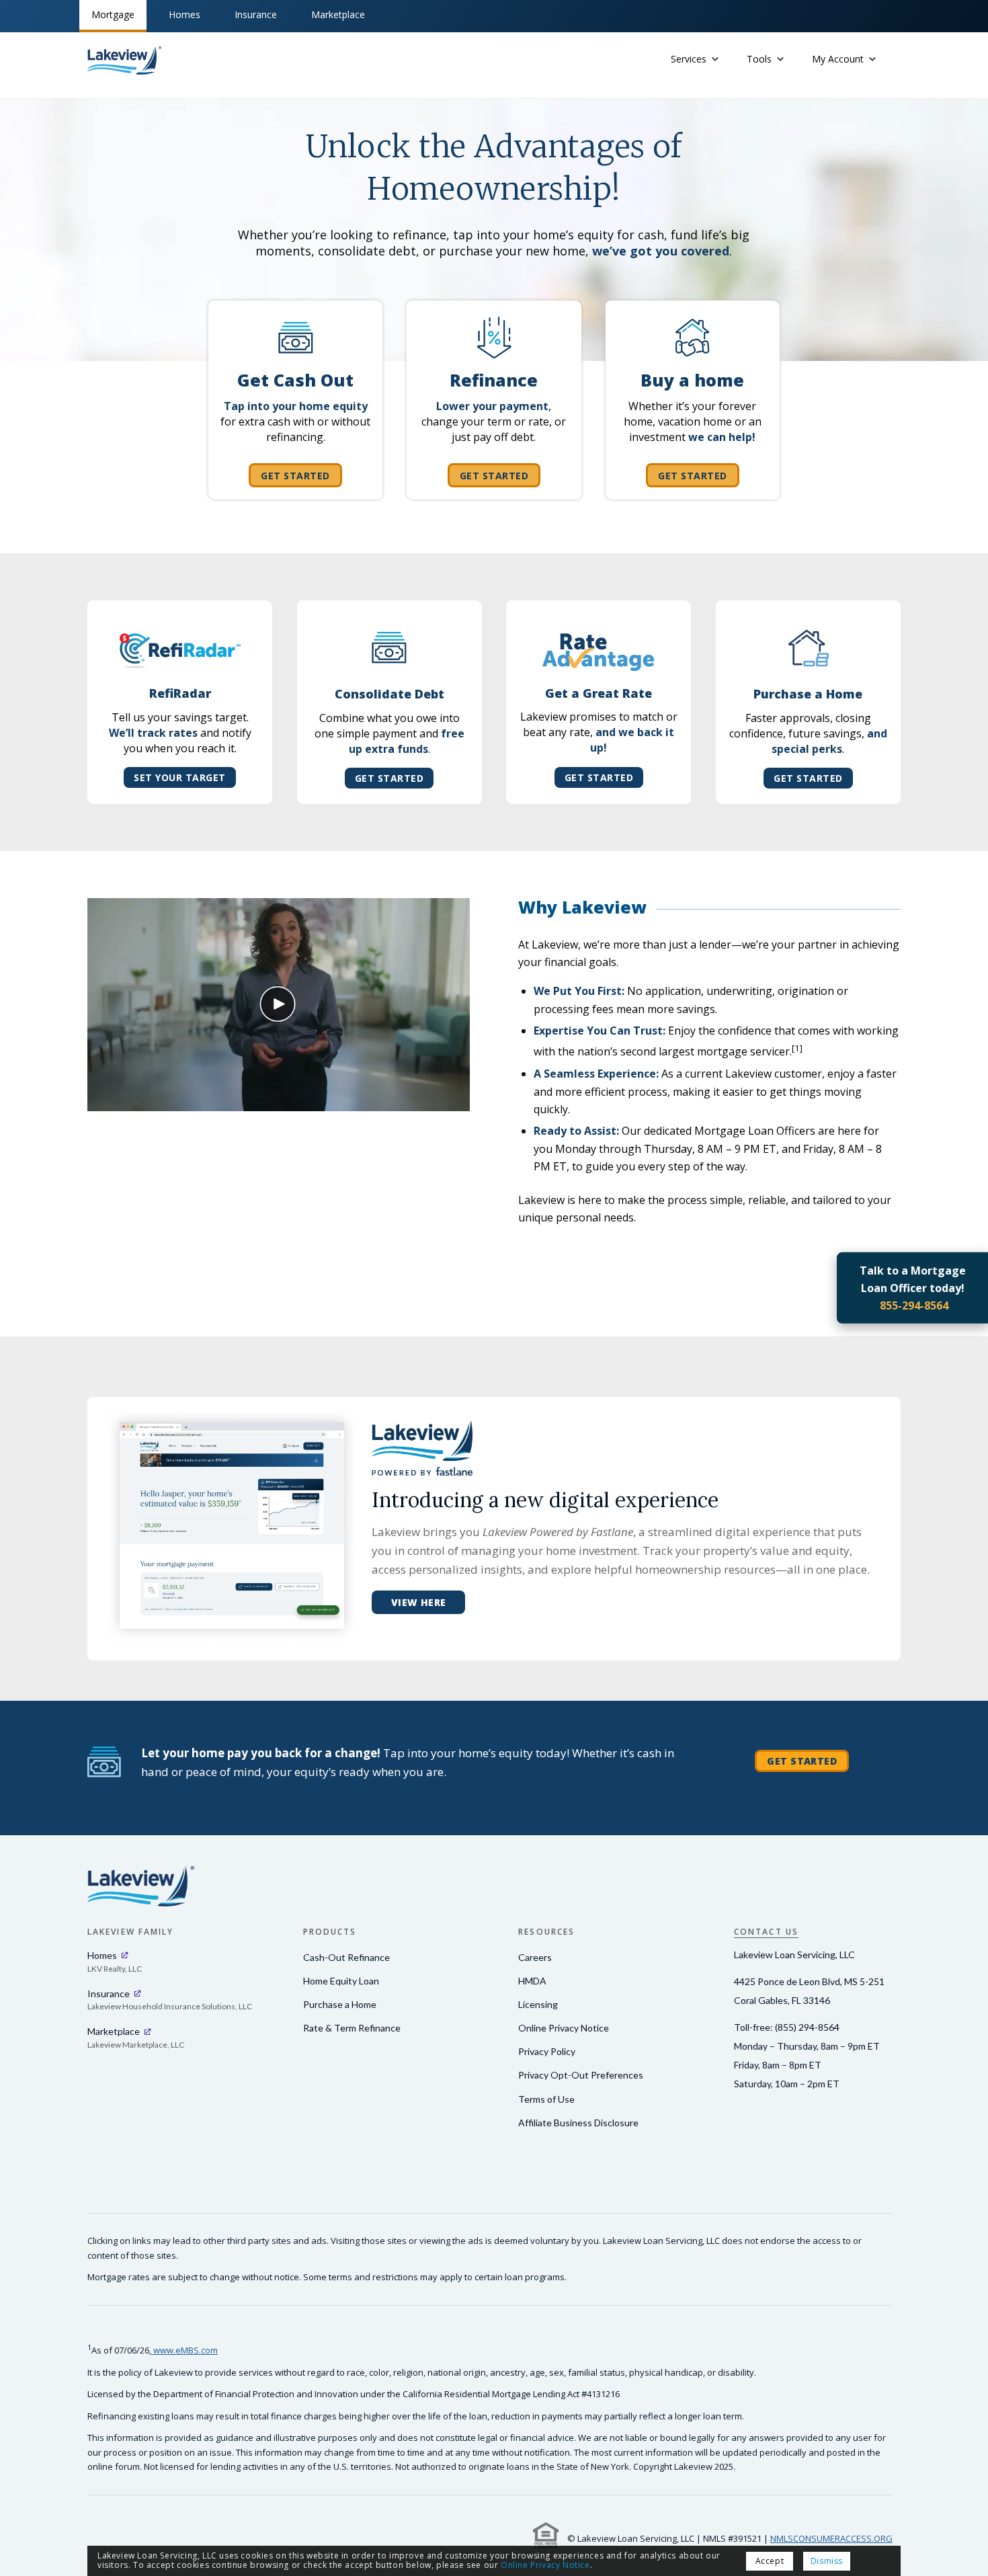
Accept (793, 2561)
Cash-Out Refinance (346, 1957)
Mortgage (113, 14)
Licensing (538, 2004)
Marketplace (338, 14)
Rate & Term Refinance (352, 2028)
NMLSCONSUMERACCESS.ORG (831, 2538)
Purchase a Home (340, 2004)
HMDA (532, 1981)
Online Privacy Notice (564, 2028)
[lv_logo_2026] (124, 61)
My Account (838, 59)
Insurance (256, 14)
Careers (535, 1957)
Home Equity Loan (341, 1981)
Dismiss (850, 2561)
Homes (184, 14)
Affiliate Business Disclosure (578, 2123)
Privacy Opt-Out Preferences (581, 2075)
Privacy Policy (547, 2051)
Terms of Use (546, 2099)
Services (689, 59)
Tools (759, 59)
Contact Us (766, 1932)
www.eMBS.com (184, 2350)
